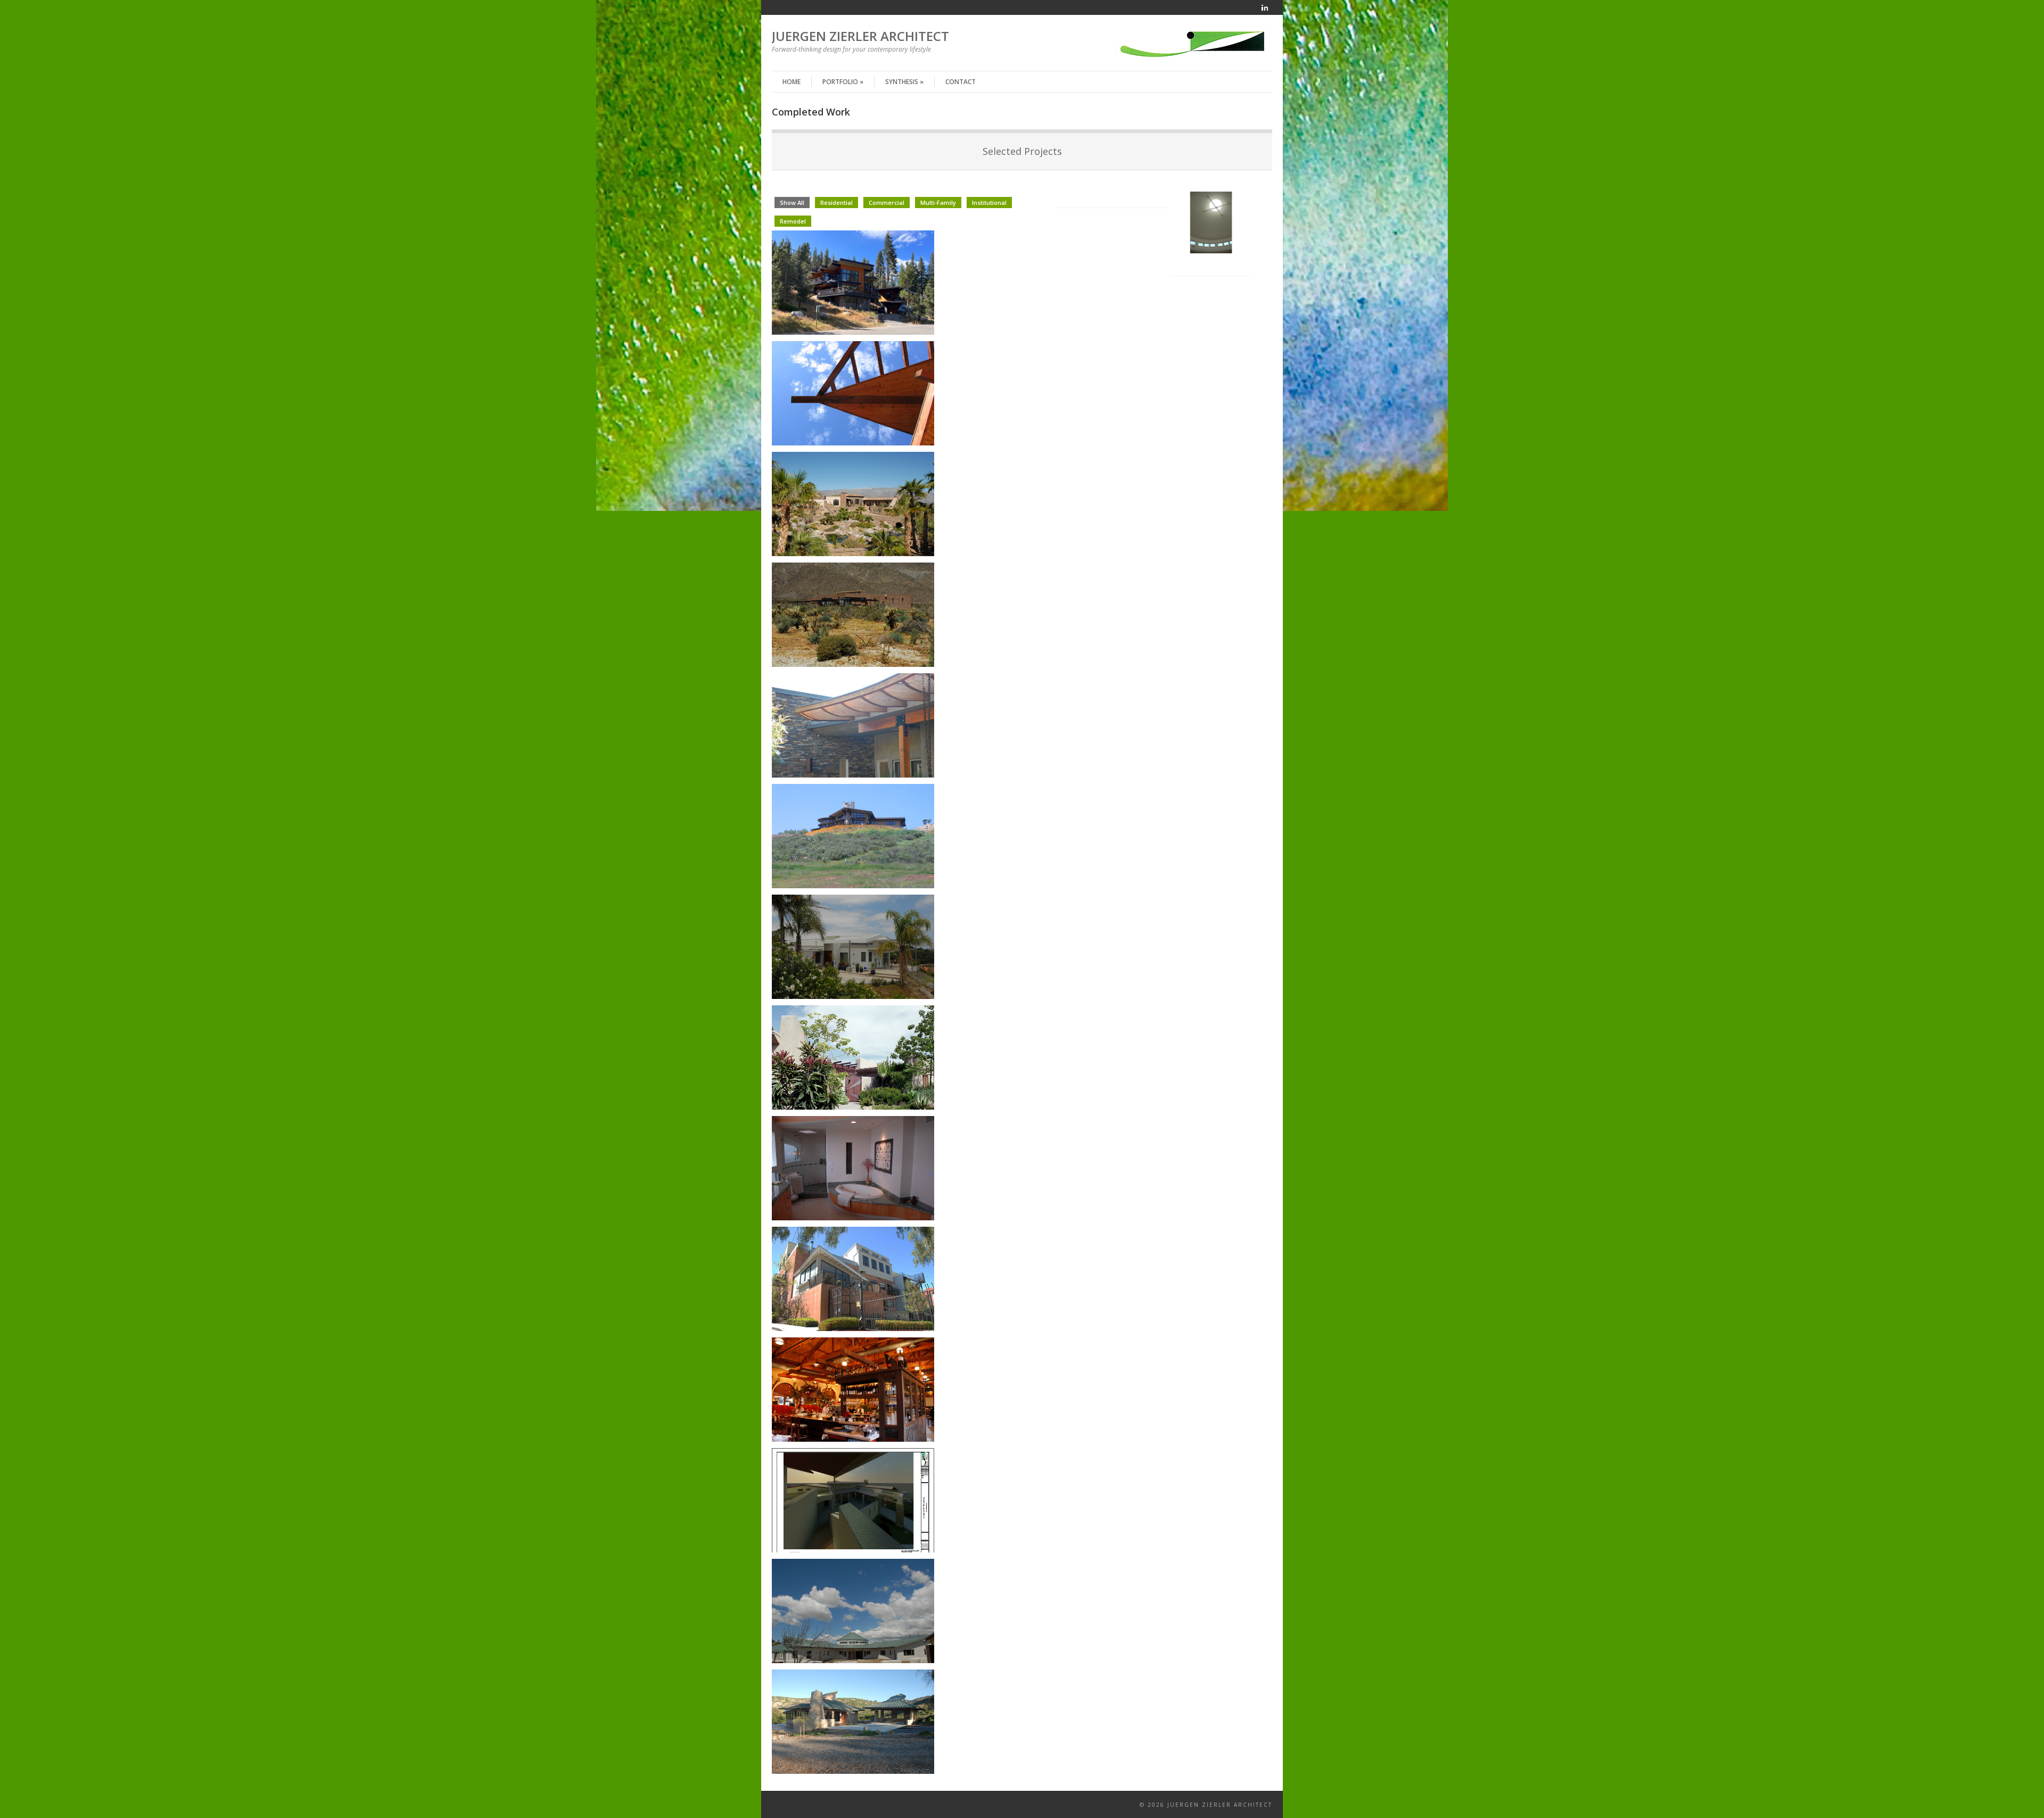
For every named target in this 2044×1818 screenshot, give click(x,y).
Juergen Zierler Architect (860, 36)
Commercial (887, 203)
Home (792, 82)
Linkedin (1265, 7)
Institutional (989, 203)
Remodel (793, 221)
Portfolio (843, 82)
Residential (836, 203)
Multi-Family (938, 203)
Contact (961, 82)
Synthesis (904, 82)
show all (792, 203)
